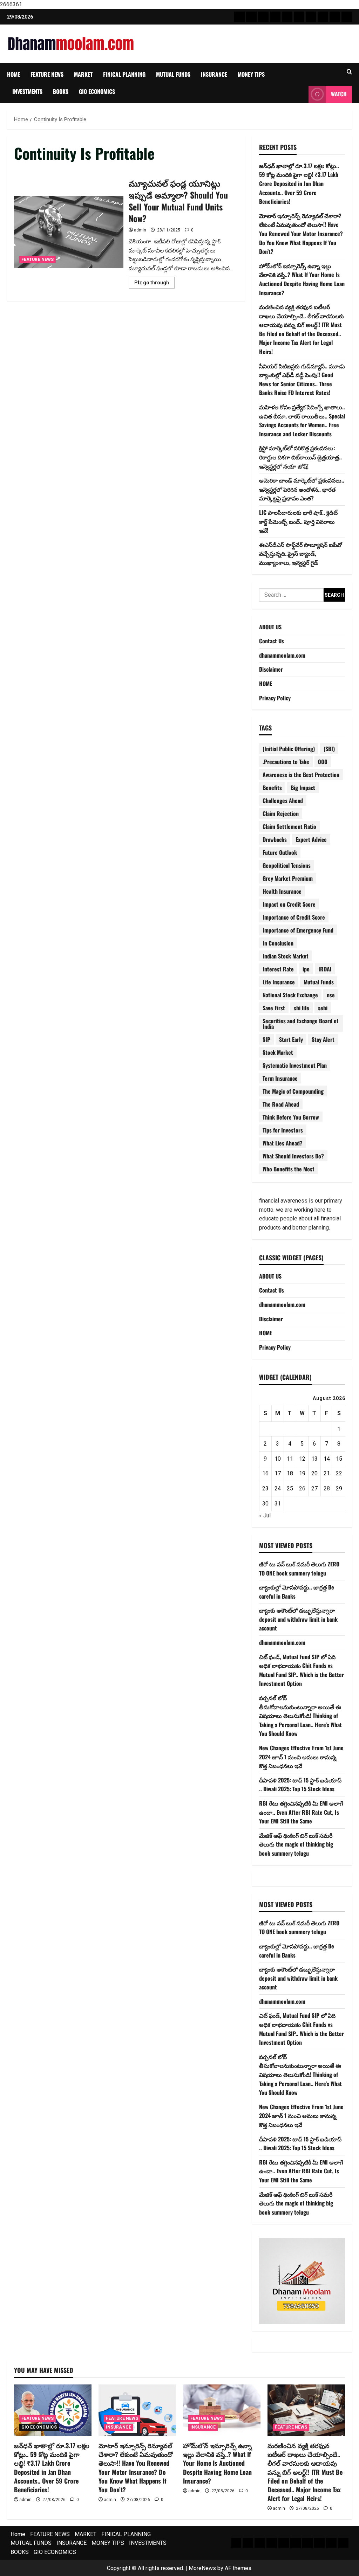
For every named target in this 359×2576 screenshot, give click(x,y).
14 (327, 1459)
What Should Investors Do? (293, 1156)
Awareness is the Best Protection (301, 775)
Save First (274, 1008)
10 (278, 1459)
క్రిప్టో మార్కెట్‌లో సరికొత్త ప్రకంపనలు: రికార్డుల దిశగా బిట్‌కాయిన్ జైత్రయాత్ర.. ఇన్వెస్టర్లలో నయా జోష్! (300, 457)
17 (278, 1473)
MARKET (83, 74)
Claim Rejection (281, 813)
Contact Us (272, 641)
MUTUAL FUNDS (173, 74)
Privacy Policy (275, 698)
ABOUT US (270, 627)
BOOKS (61, 91)
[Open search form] (349, 72)
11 (290, 1459)
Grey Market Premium (288, 878)
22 (339, 1473)
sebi (323, 1008)
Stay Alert (323, 1039)
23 (265, 1488)
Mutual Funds (319, 982)
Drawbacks (275, 839)
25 (290, 1488)
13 (314, 1459)
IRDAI (325, 969)
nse (331, 995)
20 (314, 1473)
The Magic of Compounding (293, 1091)
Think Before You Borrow (291, 1117)
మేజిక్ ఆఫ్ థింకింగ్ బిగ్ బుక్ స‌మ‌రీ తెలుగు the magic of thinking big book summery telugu (296, 1844)
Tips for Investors (283, 1130)
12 (302, 1459)
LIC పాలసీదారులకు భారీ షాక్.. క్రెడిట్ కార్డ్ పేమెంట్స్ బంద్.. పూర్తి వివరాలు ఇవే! (298, 521)
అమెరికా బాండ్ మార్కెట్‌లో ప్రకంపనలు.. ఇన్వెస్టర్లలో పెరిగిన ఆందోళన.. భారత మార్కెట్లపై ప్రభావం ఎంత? (302, 489)
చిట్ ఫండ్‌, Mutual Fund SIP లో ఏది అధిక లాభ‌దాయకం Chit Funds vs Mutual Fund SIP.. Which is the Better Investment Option (302, 1670)
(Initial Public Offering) (289, 749)
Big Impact (303, 788)
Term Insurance (280, 1078)
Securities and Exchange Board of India (300, 1024)
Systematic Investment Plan (295, 1065)
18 (290, 1473)
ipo (306, 969)
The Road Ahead (281, 1104)
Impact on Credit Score (289, 904)
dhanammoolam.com (282, 655)
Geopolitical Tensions (287, 865)
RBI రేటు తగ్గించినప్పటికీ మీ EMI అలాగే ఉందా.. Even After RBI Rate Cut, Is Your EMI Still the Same (301, 1812)
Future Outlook (280, 852)
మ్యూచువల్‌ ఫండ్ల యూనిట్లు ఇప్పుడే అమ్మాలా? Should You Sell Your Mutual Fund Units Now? (69, 232)
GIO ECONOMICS (97, 91)
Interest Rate (278, 969)
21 (327, 1473)
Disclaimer (271, 669)
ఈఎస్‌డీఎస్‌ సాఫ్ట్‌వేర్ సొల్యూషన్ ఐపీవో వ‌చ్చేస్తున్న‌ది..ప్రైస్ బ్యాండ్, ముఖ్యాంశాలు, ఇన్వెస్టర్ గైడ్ (301, 553)
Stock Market (278, 1052)
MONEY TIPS (251, 74)
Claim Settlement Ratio (289, 826)
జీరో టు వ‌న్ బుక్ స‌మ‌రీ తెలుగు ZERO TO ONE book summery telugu (299, 1569)
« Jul (265, 1515)
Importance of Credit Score (294, 917)
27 (314, 1488)
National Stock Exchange (290, 995)
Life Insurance (279, 982)
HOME (266, 684)
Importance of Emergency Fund (298, 930)
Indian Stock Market (286, 956)
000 (323, 762)
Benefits (272, 788)
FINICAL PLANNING (124, 74)
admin (140, 230)
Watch (339, 94)
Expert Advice (311, 839)
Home (13, 74)
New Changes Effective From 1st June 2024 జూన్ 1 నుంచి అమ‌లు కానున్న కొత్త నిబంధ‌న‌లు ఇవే (301, 1757)
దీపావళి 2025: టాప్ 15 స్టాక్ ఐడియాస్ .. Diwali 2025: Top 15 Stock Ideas (300, 1785)
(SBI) (329, 749)
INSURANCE (214, 74)
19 (302, 1473)
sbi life (302, 1008)
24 (278, 1488)
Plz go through (154, 284)
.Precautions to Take (286, 762)
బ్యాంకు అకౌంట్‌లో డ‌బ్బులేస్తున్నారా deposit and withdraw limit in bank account (298, 1619)
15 (339, 1459)
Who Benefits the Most (289, 1169)
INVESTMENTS (27, 91)
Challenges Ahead (283, 801)
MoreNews (202, 2568)
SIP (266, 1039)
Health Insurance (282, 891)
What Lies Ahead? (283, 1143)
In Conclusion (278, 943)
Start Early (291, 1039)
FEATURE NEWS (47, 74)
